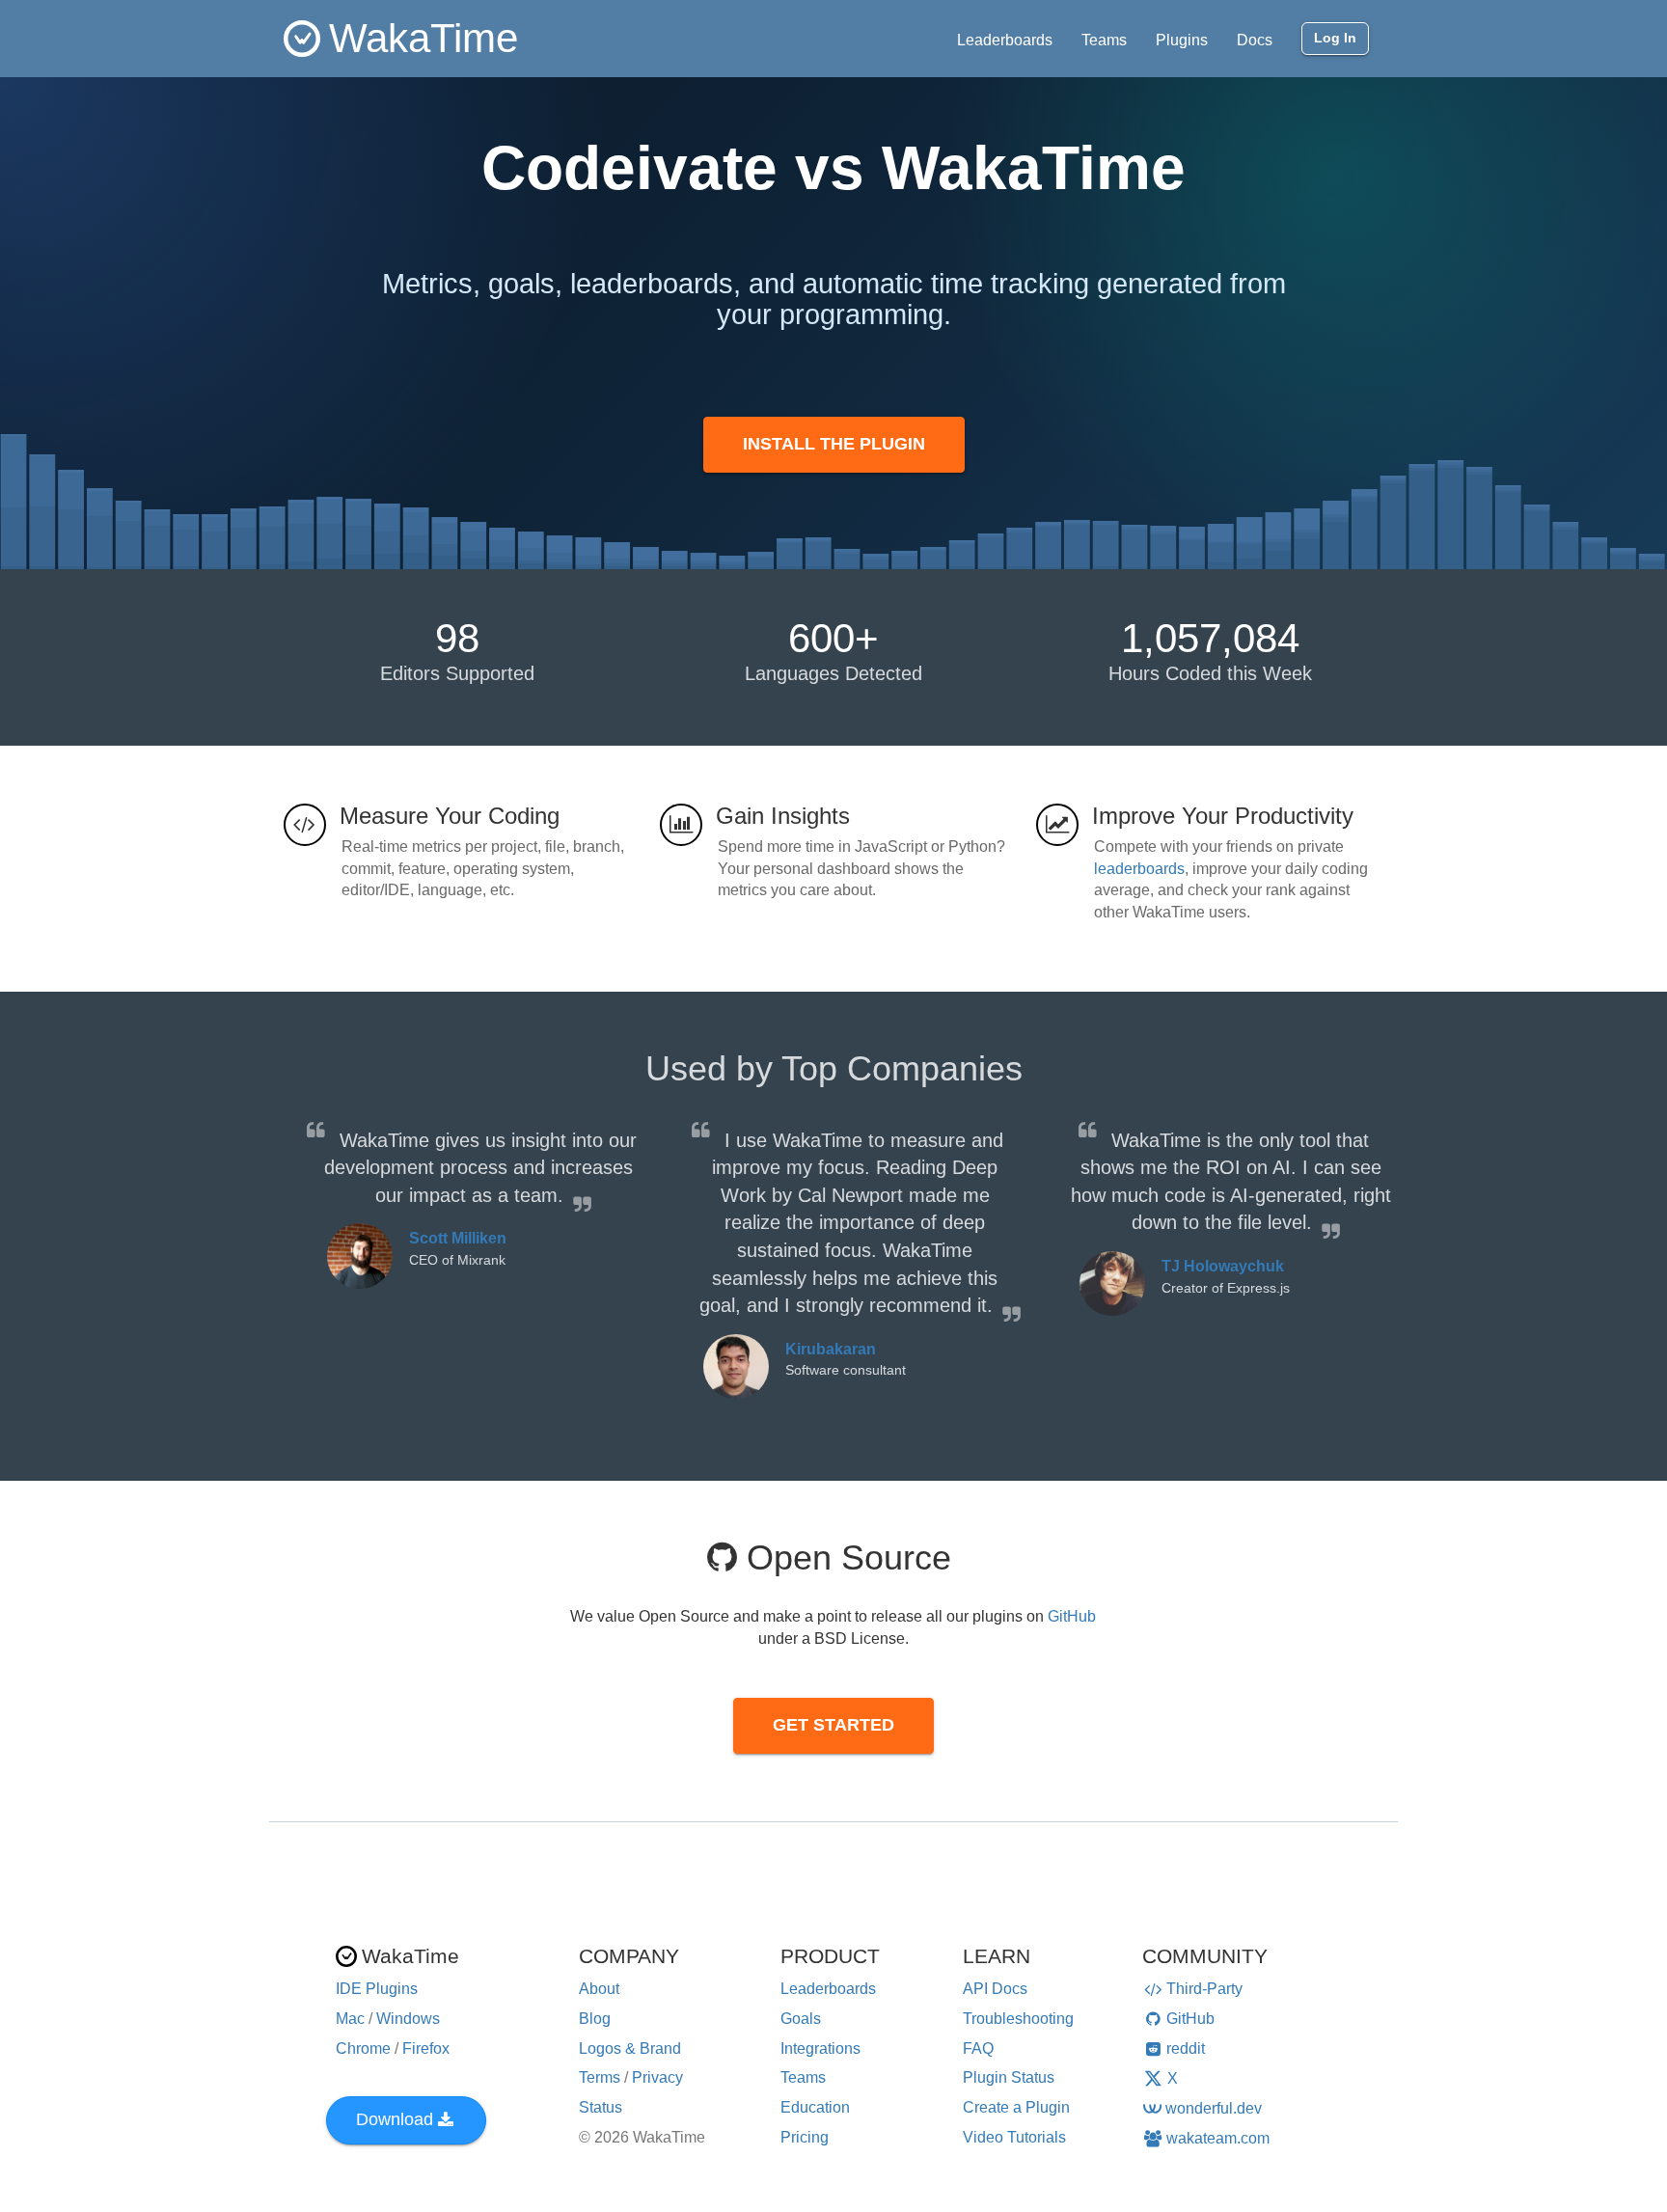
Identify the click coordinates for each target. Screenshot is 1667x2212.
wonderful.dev (1214, 2108)
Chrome (363, 2048)
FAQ (978, 2048)
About (599, 1989)
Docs (1255, 40)
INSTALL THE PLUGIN (834, 444)
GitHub (1072, 1616)
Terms (600, 2077)
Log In (1335, 38)
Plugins (1182, 40)
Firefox (426, 2048)
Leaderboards (1005, 40)
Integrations (820, 2048)
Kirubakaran (831, 1349)
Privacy (657, 2077)
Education (815, 2107)
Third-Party (1204, 1989)
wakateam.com (1218, 2138)
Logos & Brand (630, 2048)
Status (601, 2107)
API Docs (995, 1989)
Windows (408, 2019)
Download (395, 2119)
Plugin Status (1009, 2077)
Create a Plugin (1016, 2107)
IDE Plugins (377, 1989)
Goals (801, 2019)
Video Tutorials (1014, 2137)
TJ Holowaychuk (1223, 1266)
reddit (1186, 2048)
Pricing (805, 2137)
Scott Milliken (458, 1238)
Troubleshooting (1018, 2019)
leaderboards (1139, 869)
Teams (1104, 40)
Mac (350, 2019)
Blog (595, 2019)
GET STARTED (833, 1725)
